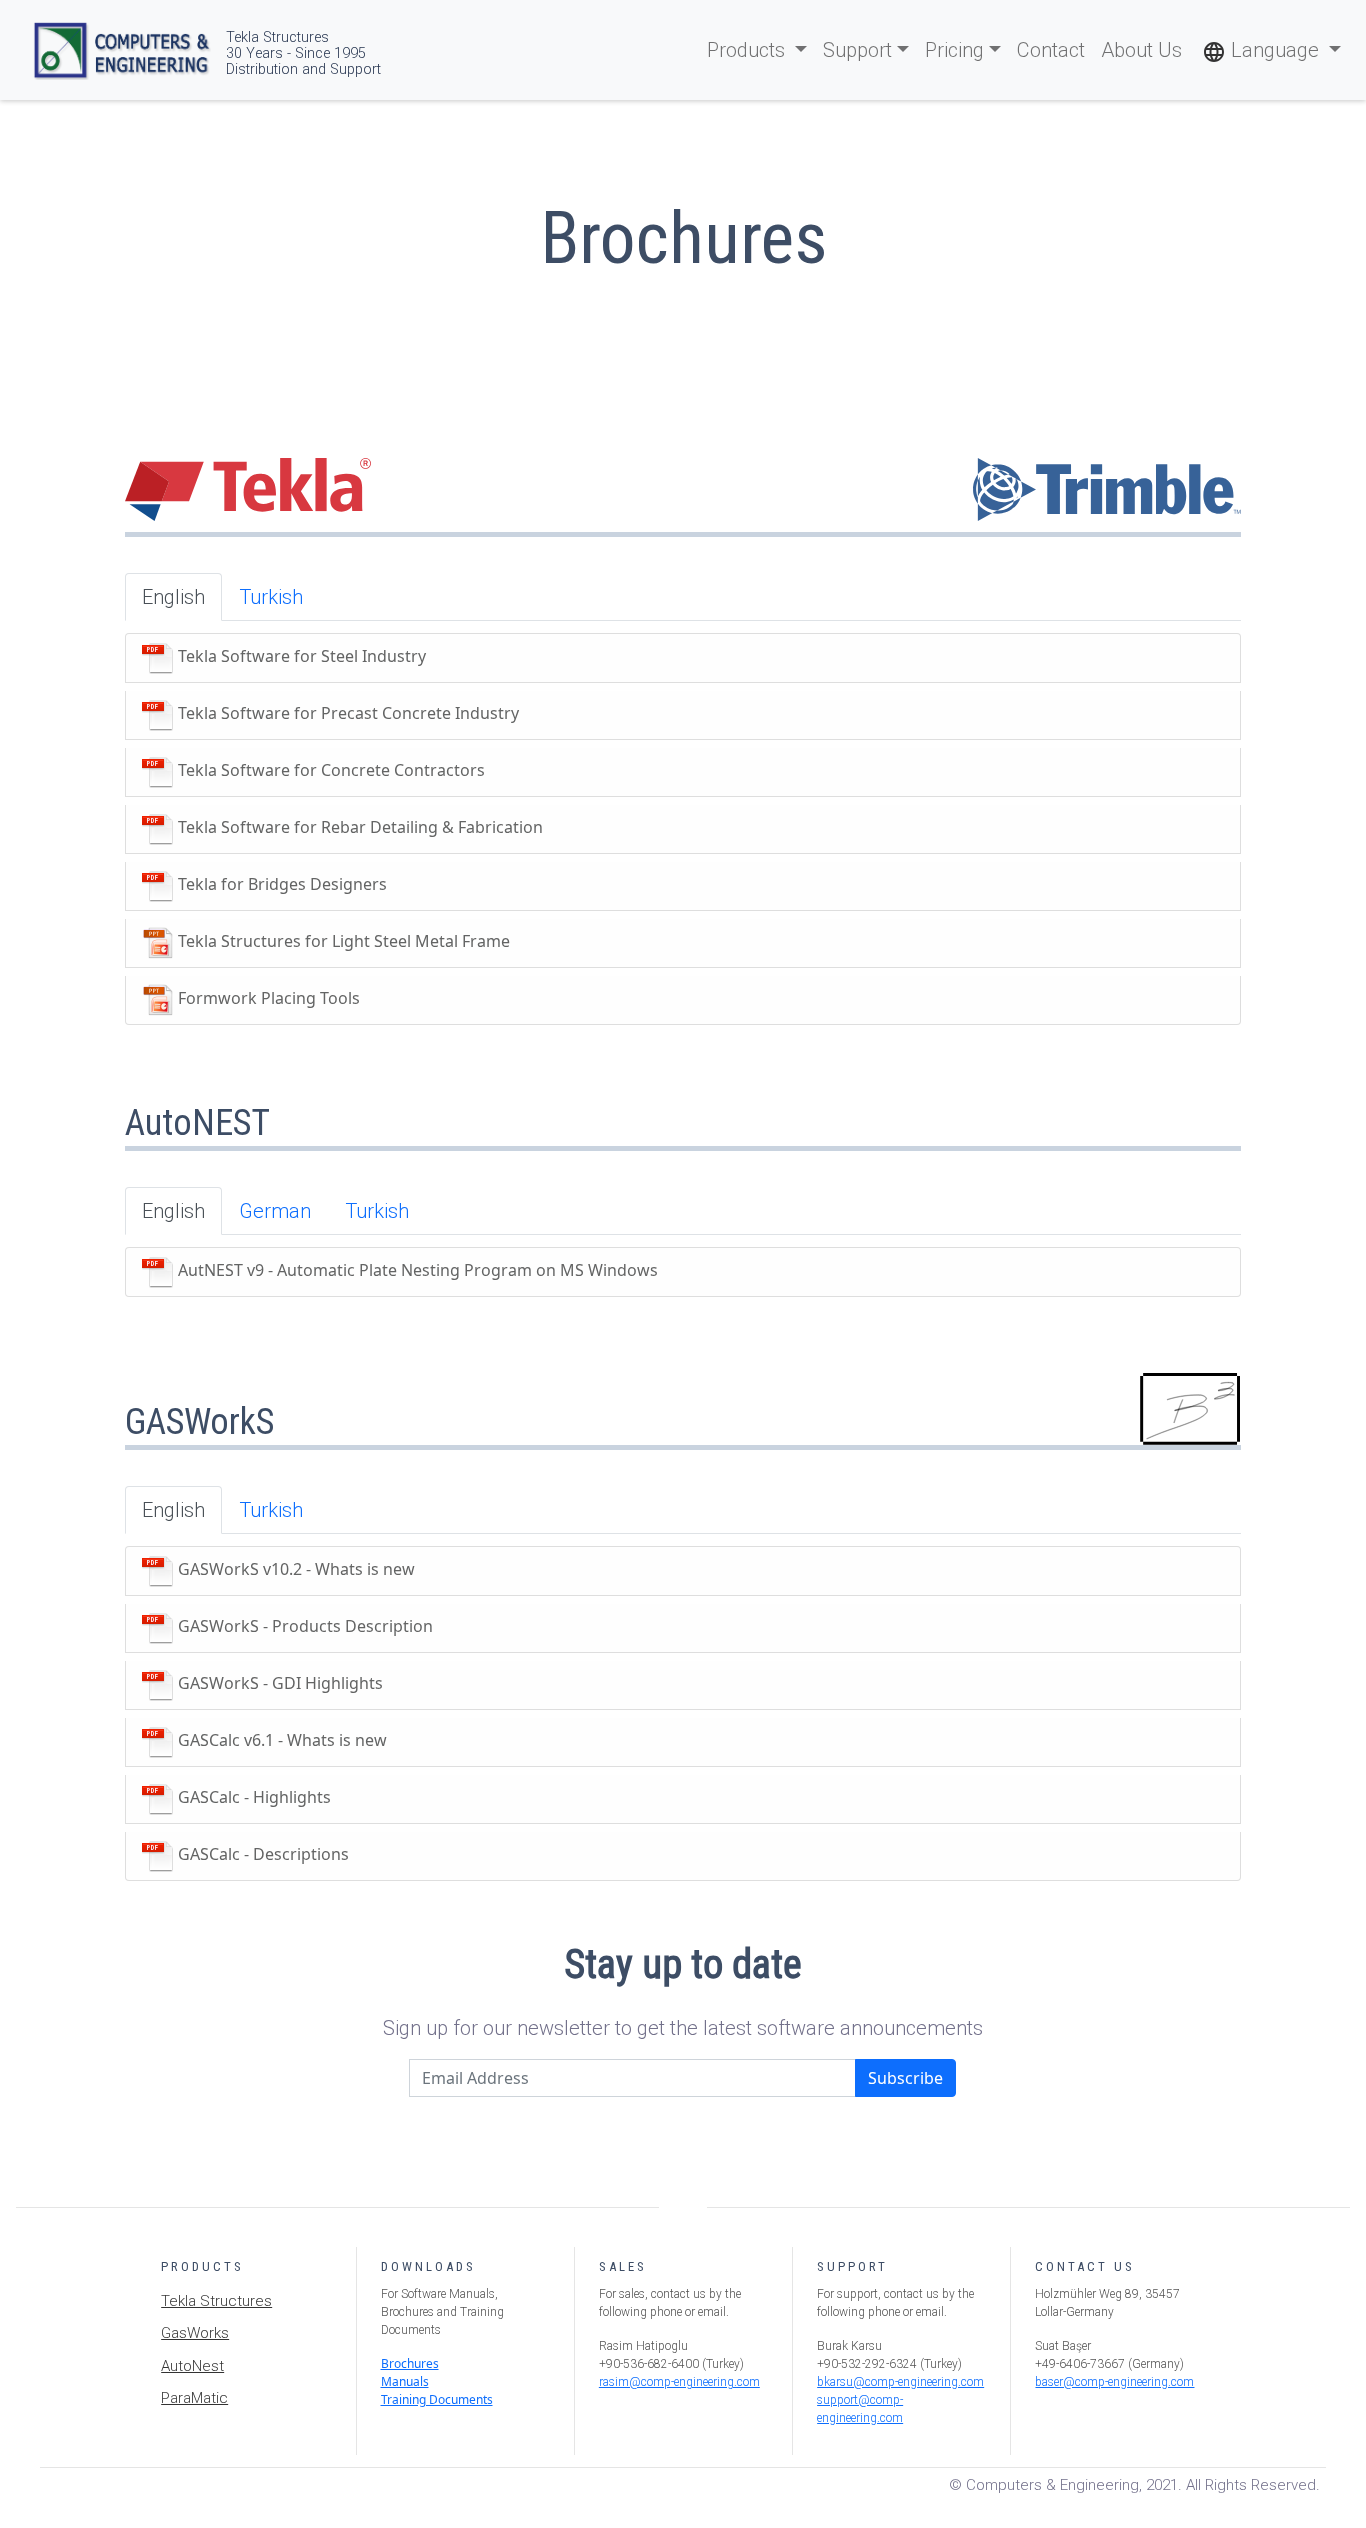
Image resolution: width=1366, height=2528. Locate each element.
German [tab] (275, 1211)
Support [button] (857, 50)
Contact (1051, 50)
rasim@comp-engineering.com (679, 2382)
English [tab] (173, 597)
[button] (1271, 50)
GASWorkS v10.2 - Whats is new (294, 1570)
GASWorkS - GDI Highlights (278, 1684)
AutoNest (192, 2366)
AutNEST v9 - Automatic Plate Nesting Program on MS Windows (416, 1271)
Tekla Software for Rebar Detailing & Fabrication (358, 828)
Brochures (410, 2363)
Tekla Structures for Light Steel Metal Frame (342, 942)
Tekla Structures (216, 2301)
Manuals (405, 2381)
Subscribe (905, 2078)
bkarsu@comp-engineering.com (900, 2382)
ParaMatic (194, 2398)
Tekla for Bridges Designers (280, 885)
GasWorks (195, 2333)
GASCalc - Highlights (252, 1798)
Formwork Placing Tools (267, 999)
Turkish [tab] (271, 597)
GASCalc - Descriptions (261, 1855)
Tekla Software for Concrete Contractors (329, 771)
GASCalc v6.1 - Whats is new (280, 1741)
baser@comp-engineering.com (1114, 2382)
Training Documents (437, 2399)
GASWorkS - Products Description (303, 1627)
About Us (1141, 50)
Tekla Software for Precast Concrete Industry (346, 714)
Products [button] (748, 50)
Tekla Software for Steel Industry (300, 657)
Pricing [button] (954, 50)
